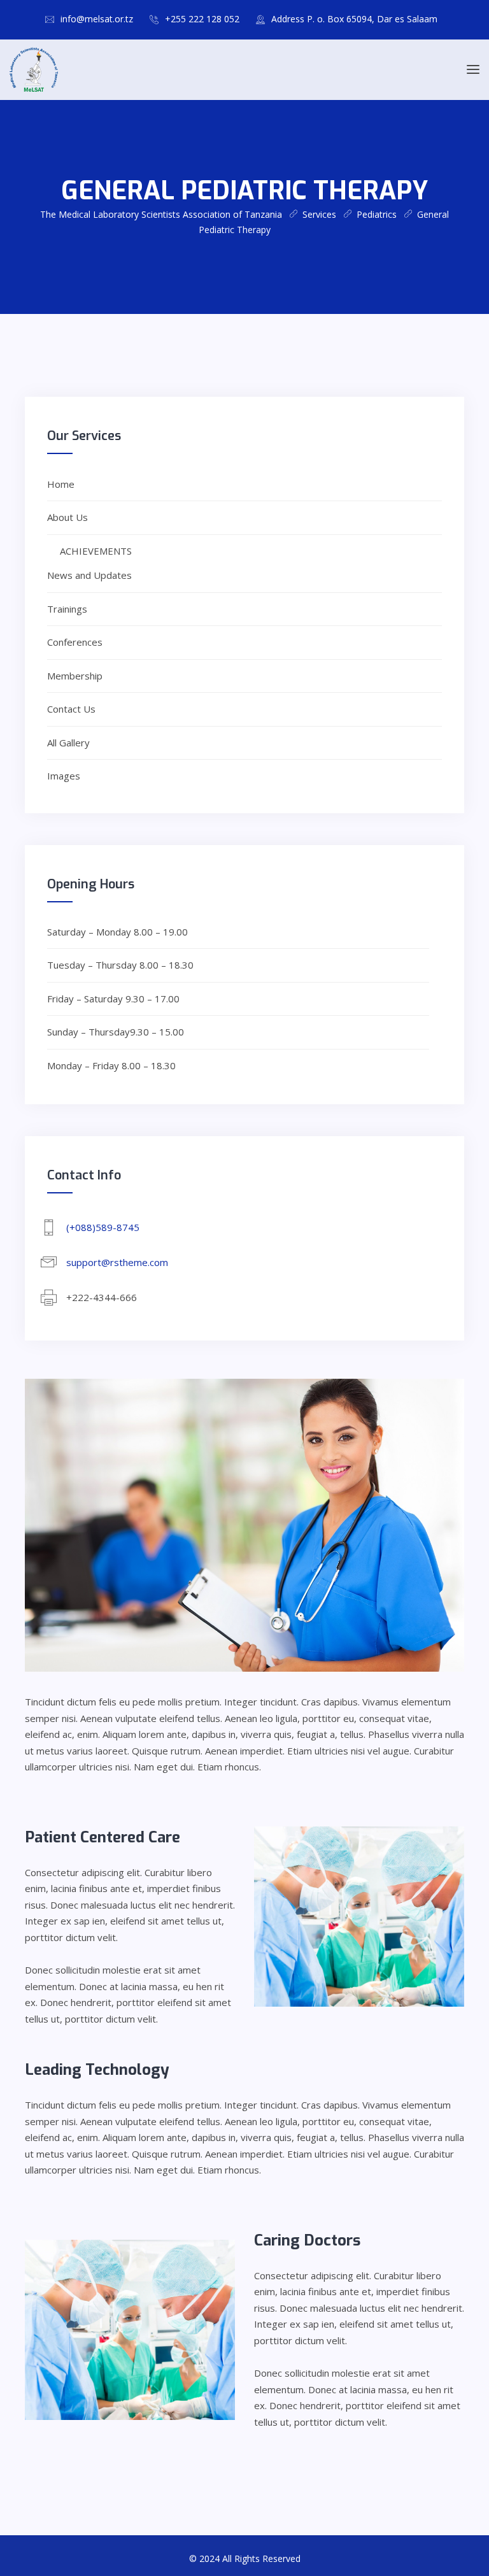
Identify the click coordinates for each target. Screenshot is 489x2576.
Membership (75, 676)
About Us (67, 517)
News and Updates (89, 575)
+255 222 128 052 (202, 19)
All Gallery (68, 743)
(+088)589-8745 (103, 1227)
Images (64, 776)
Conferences (75, 642)
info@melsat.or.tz (97, 19)
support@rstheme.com (117, 1262)
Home (61, 484)
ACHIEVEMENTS (96, 551)
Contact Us (71, 709)
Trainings (67, 609)
